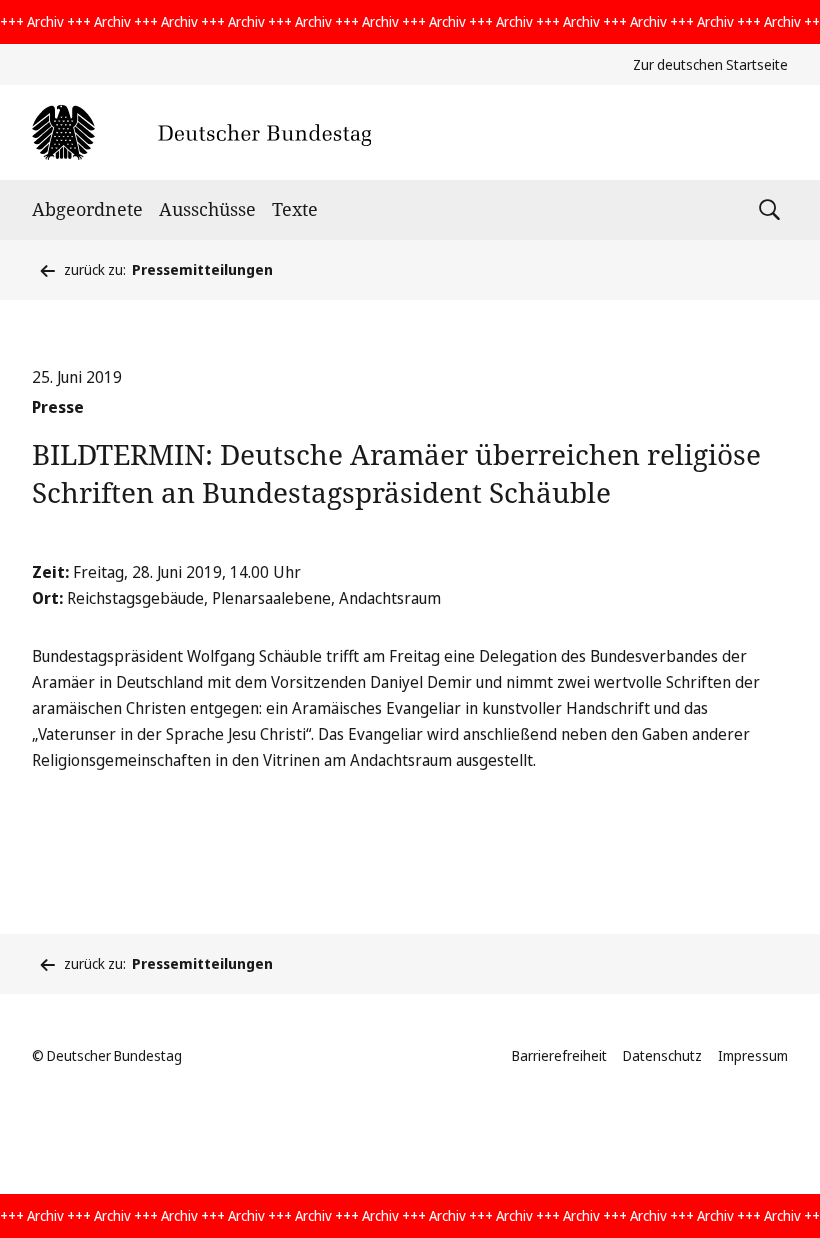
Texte (295, 209)
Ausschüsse (207, 209)
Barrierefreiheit (559, 1055)
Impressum (753, 1055)
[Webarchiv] (201, 132)
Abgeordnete (87, 209)
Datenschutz (662, 1055)
